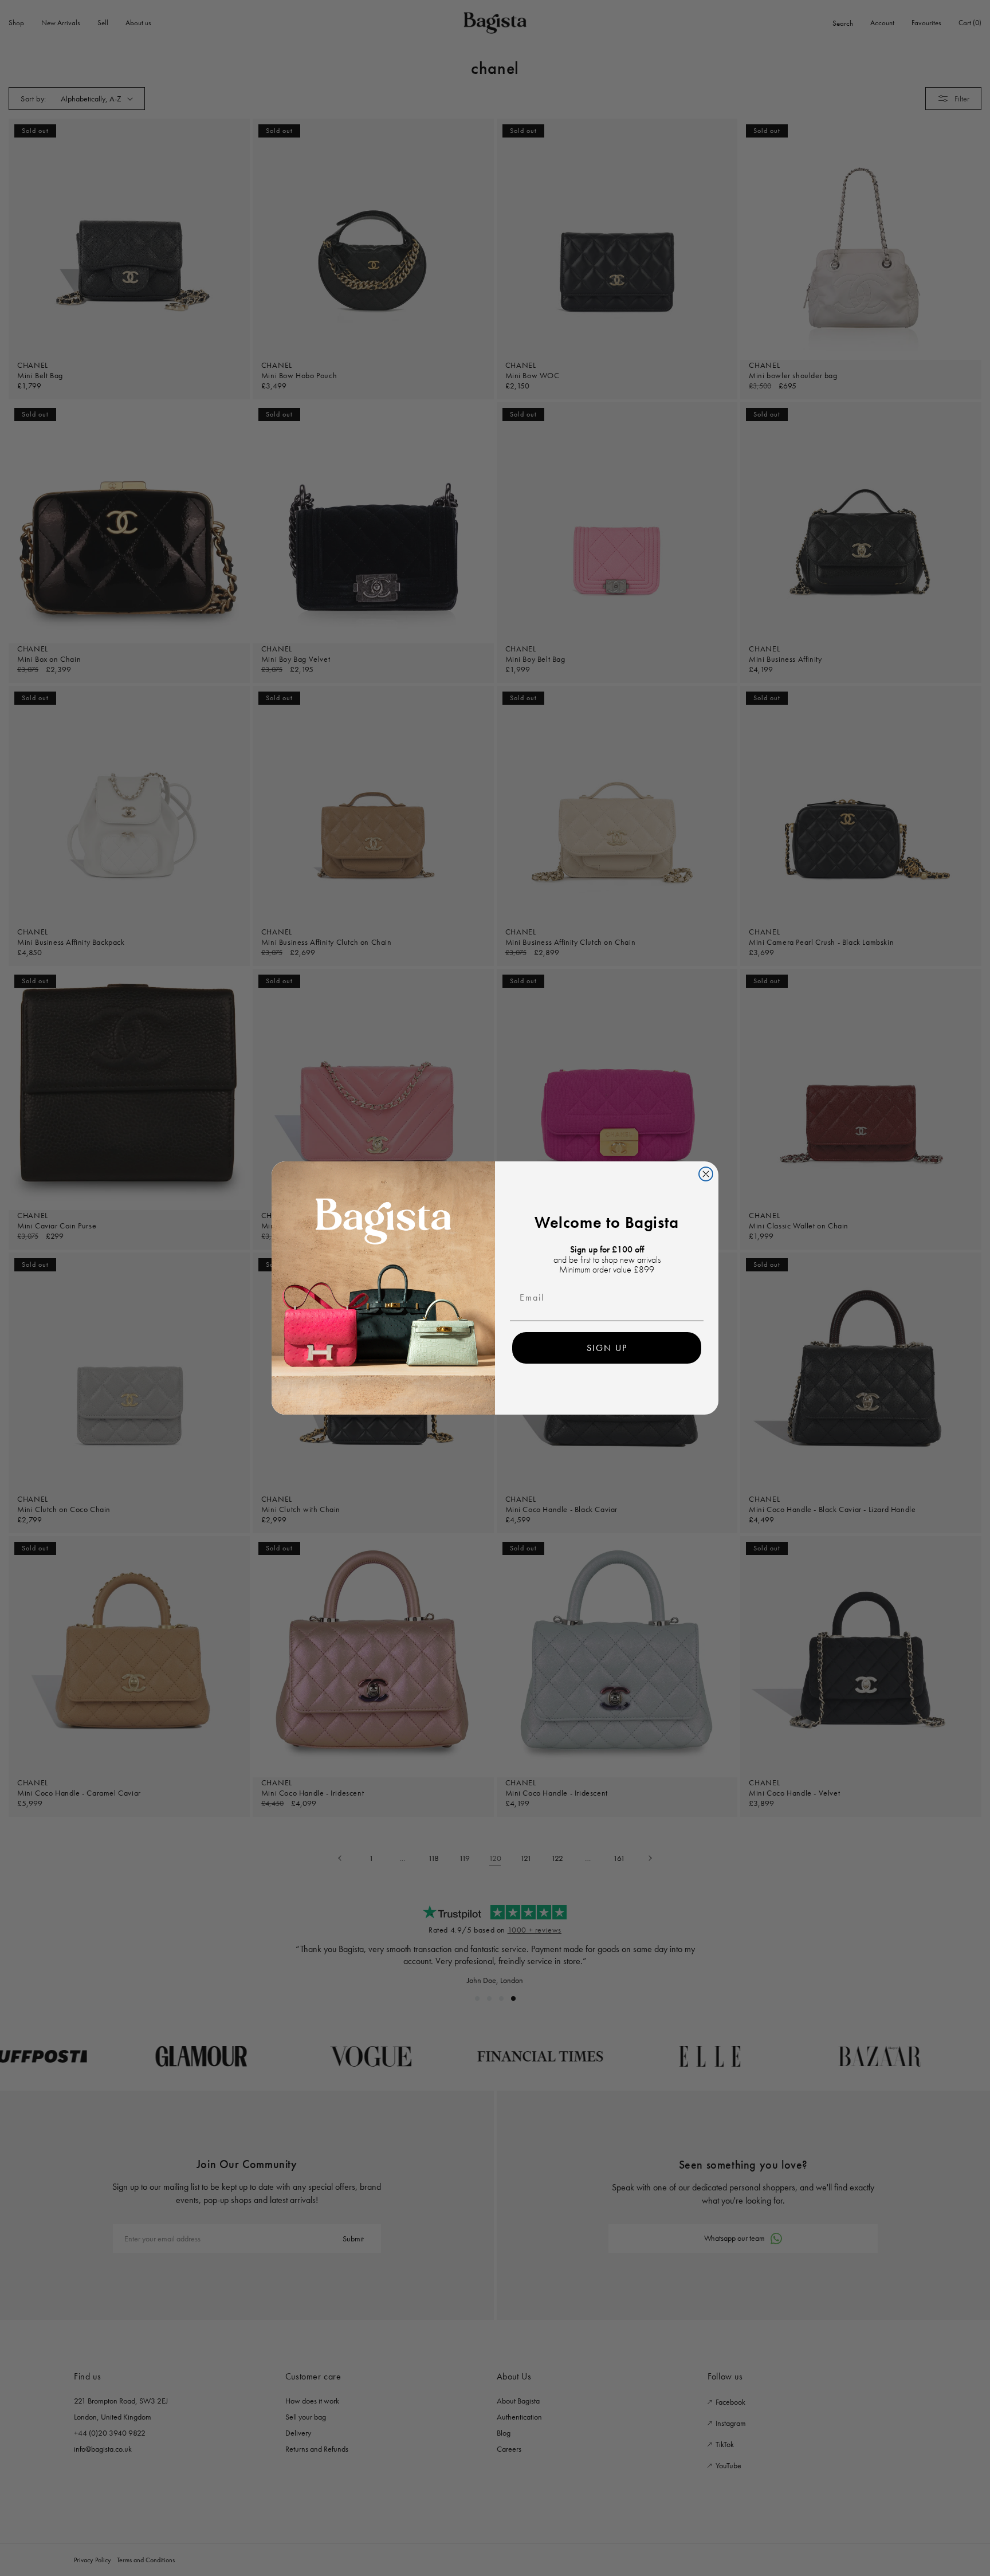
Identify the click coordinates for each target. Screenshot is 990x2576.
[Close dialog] (706, 1174)
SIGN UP (607, 1348)
